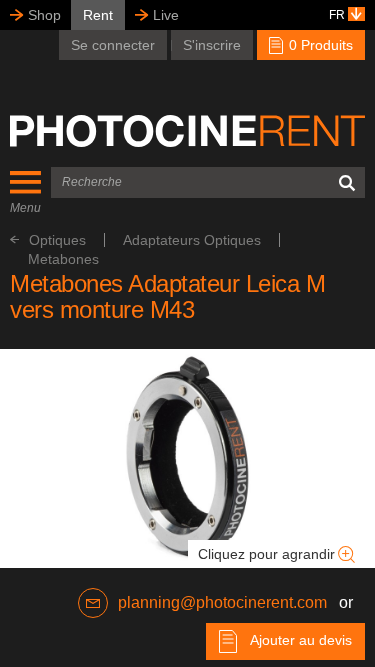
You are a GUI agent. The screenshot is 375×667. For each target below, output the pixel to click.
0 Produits (319, 45)
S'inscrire (212, 45)
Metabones (63, 259)
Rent (98, 15)
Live (166, 15)
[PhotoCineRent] (187, 131)
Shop (44, 15)
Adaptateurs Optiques (192, 240)
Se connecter (113, 45)
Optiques (57, 240)
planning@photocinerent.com (222, 602)
